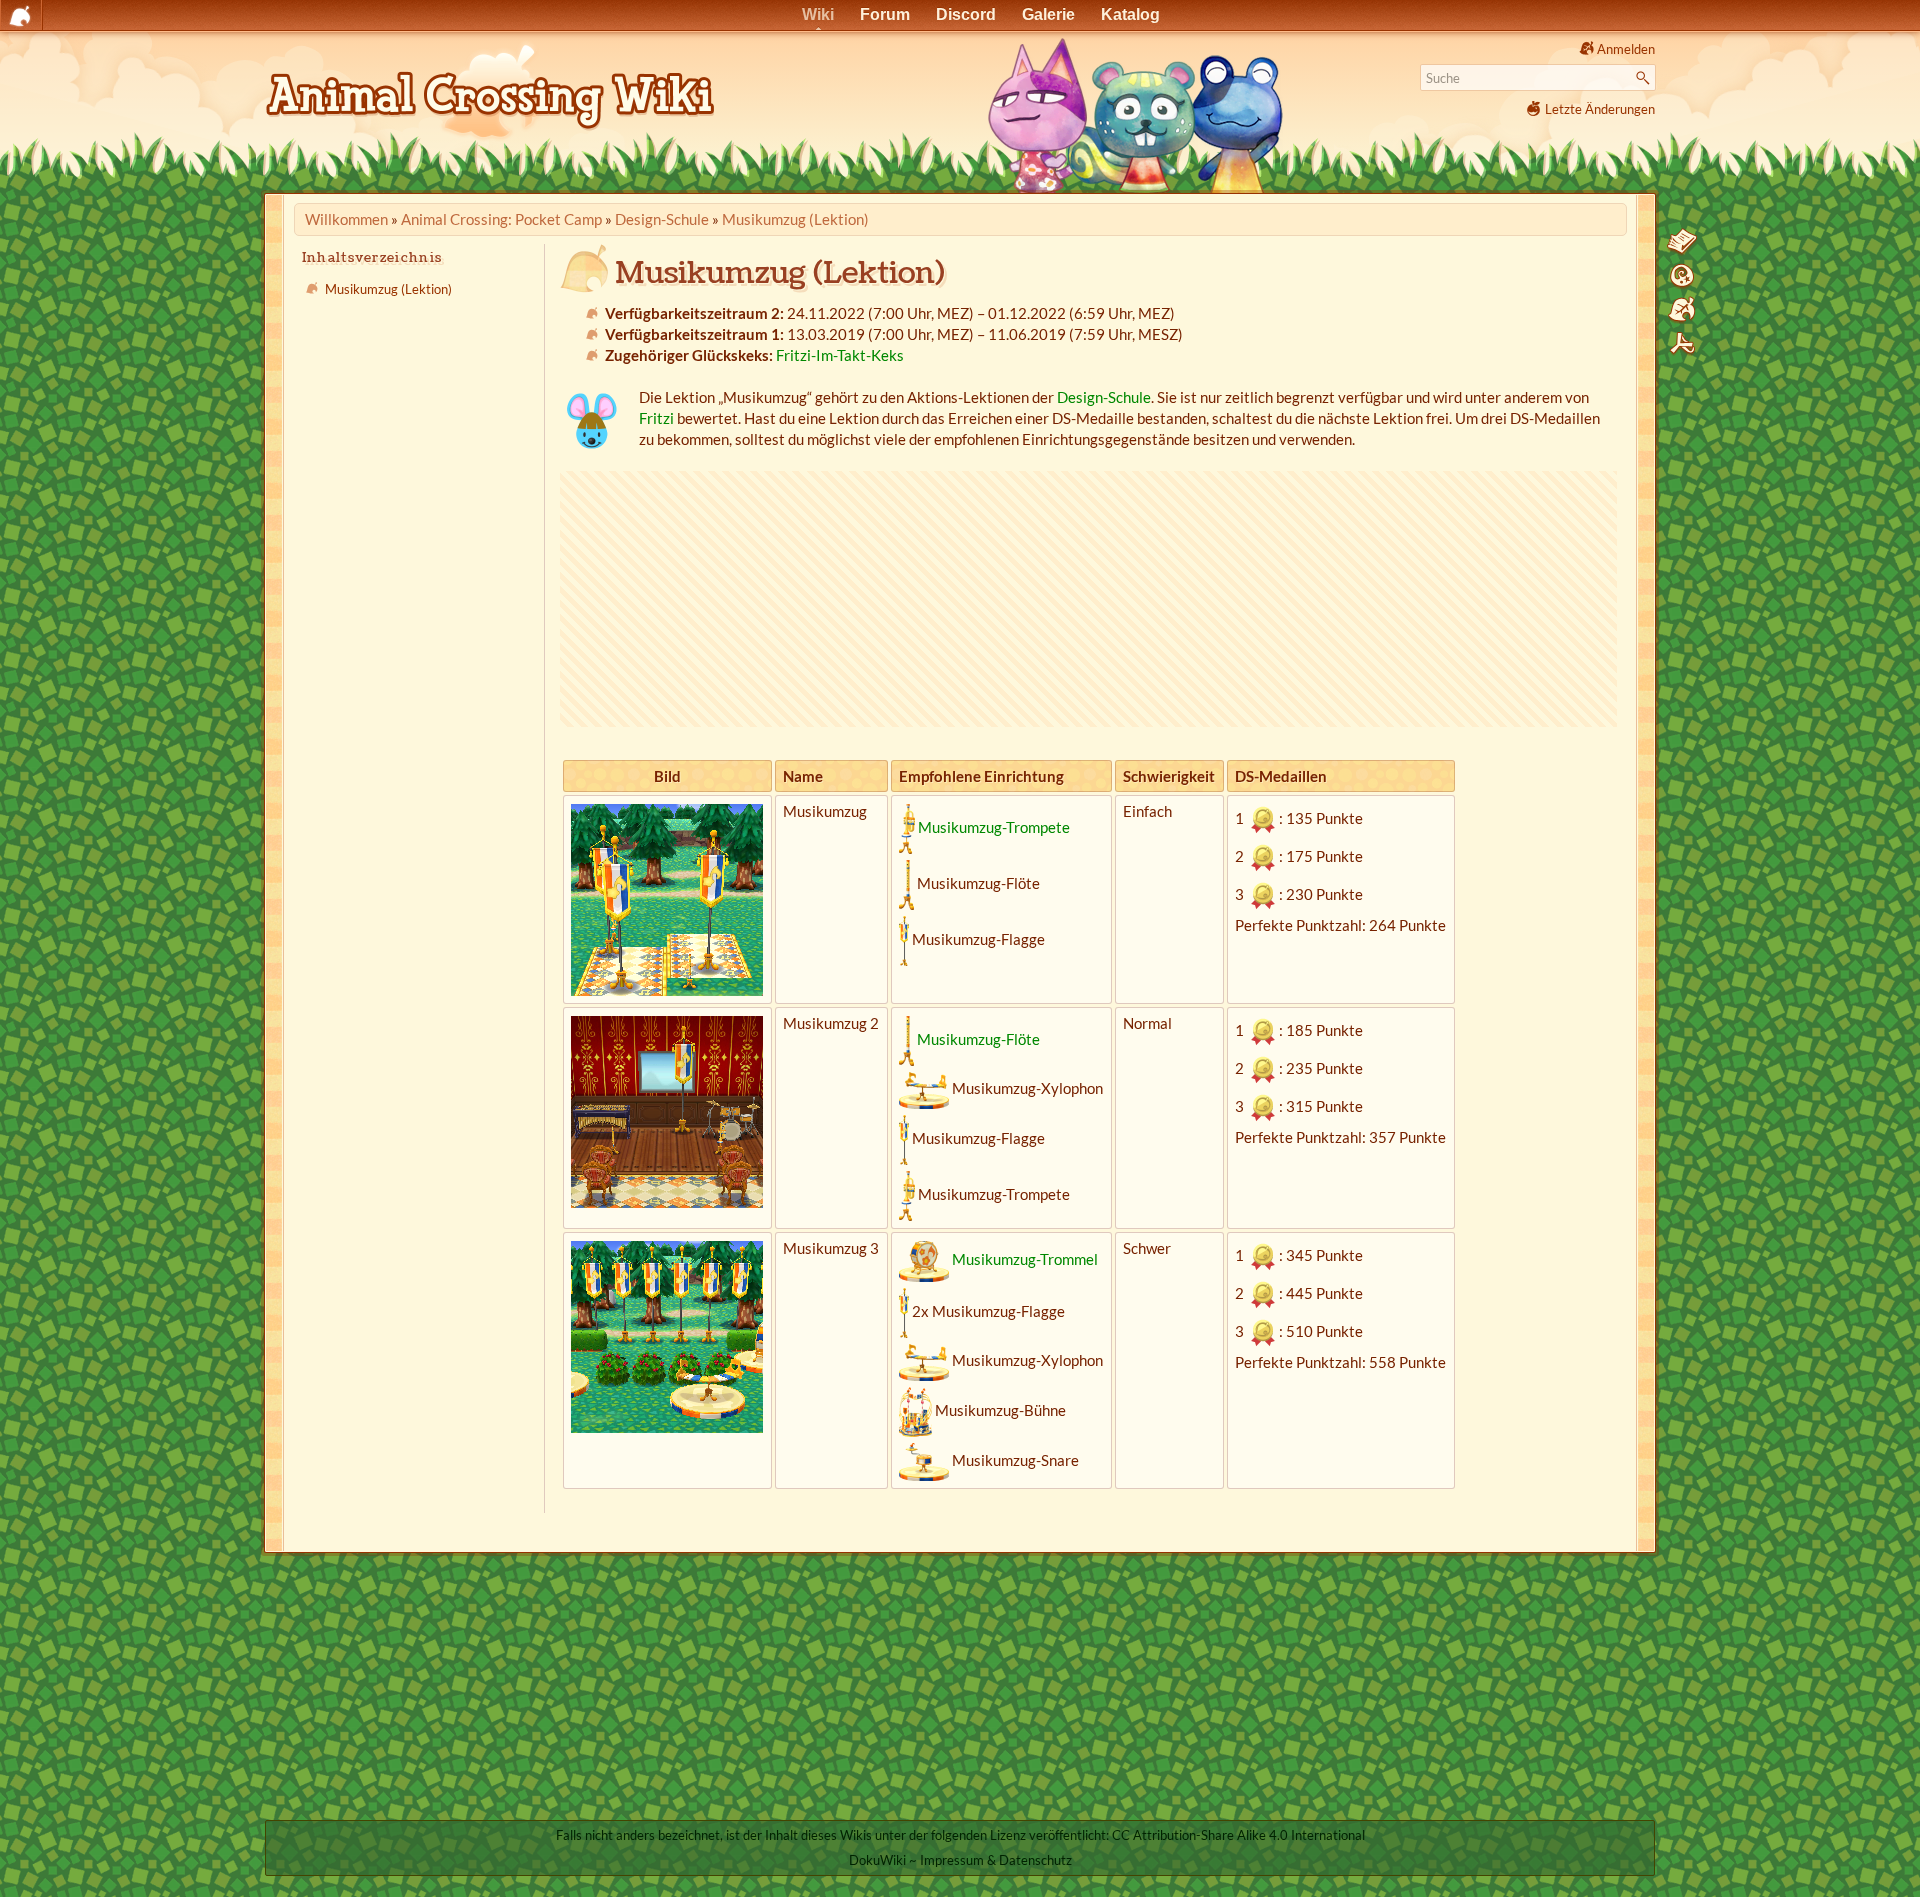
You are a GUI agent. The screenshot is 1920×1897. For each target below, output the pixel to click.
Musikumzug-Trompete (994, 827)
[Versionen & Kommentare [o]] (1682, 276)
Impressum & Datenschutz (996, 1860)
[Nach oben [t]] (1682, 344)
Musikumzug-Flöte (978, 1039)
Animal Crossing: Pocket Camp (501, 219)
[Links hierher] (1682, 310)
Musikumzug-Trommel (1025, 1259)
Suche (1645, 78)
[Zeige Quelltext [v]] (1682, 242)
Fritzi (656, 418)
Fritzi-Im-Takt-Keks (840, 355)
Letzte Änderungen (1600, 109)
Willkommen (346, 219)
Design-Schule (662, 219)
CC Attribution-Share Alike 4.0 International (1238, 1835)
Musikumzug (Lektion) (795, 219)
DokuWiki (877, 1860)
